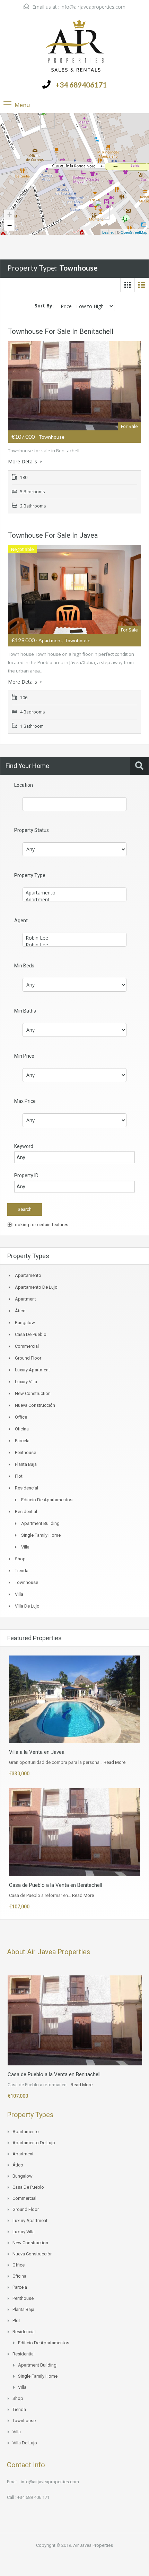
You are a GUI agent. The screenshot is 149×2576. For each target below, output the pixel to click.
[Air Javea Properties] (75, 46)
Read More (115, 1762)
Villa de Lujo (27, 1606)
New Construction (33, 1393)
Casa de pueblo (31, 1334)
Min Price (24, 1056)
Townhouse (27, 1582)
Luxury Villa (26, 1382)
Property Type (30, 875)
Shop (20, 1559)
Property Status (32, 830)
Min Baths (25, 1011)
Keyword (24, 1146)
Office (21, 1417)
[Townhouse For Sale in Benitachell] (102, 210)
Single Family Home (41, 1535)
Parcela (22, 1441)
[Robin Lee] (74, 938)
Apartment (25, 1299)
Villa (25, 1547)
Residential (26, 1512)
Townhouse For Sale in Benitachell (61, 331)
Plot (19, 1476)
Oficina (22, 1429)
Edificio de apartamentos (47, 1500)
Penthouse (25, 1452)
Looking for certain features (40, 1225)
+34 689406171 (81, 85)
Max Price (25, 1101)
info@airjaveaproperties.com (93, 7)
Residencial (27, 1488)
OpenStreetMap (134, 232)
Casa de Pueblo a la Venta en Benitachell (55, 1885)
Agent (21, 920)
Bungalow (25, 1323)
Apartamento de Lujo (36, 1287)
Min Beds (24, 966)
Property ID (26, 1175)
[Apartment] (74, 900)
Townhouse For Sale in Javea (53, 535)
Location (24, 785)
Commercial (27, 1346)
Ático (20, 1311)
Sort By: (44, 306)
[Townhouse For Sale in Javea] (47, 119)
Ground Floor (28, 1358)
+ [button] (10, 214)
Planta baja (26, 1464)
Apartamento (28, 1275)
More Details (23, 461)
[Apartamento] (74, 893)
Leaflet (108, 232)
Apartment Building (40, 1523)
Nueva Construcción (35, 1405)
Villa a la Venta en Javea (37, 1752)
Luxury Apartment (32, 1370)
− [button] (10, 225)
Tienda (22, 1571)
